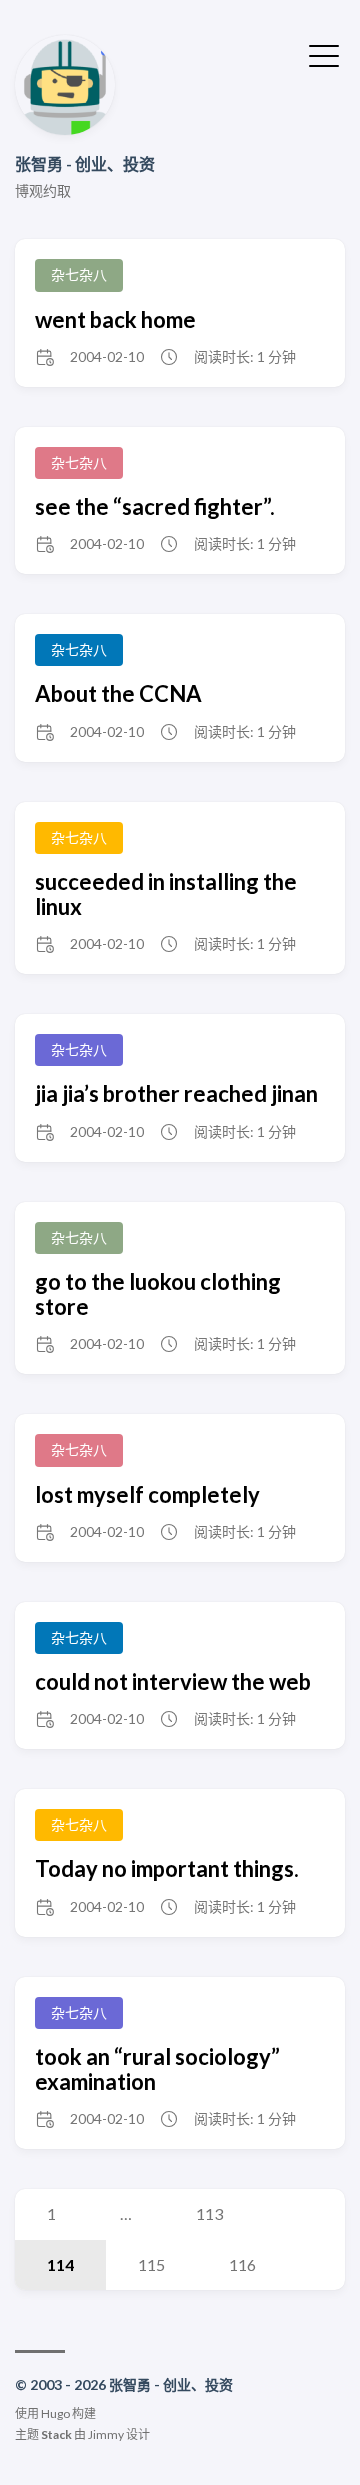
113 (209, 2213)
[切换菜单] (324, 54)
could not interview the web (173, 1681)
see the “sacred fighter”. (155, 506)
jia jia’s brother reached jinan (176, 1093)
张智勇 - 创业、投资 (85, 163)
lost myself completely (147, 1494)
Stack (56, 2434)
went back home (115, 319)
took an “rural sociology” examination (157, 2069)
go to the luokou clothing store (158, 1294)
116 (242, 2264)
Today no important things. (167, 1868)
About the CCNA (118, 693)
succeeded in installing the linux (166, 894)
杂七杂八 (79, 274)
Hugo (55, 2413)
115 (151, 2264)
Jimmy (106, 2434)
